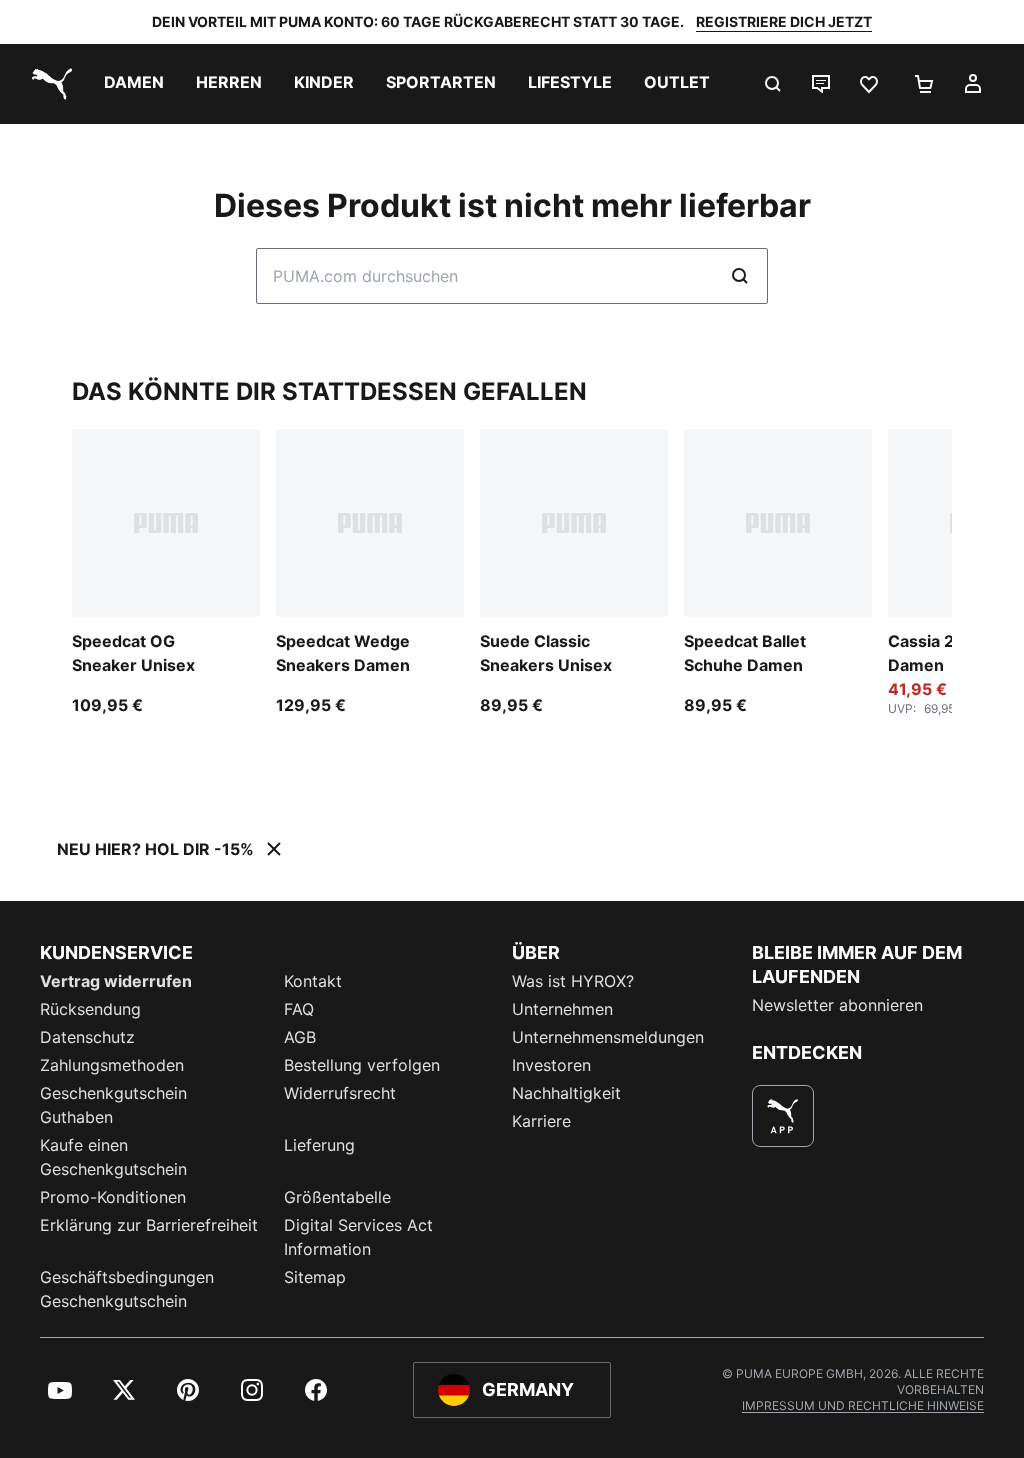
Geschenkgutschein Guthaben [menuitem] (113, 1105)
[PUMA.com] (48, 84)
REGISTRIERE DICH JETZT (784, 21)
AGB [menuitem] (300, 1037)
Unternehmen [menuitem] (562, 1009)
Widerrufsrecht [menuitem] (340, 1093)
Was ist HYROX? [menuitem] (573, 981)
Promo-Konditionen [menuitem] (113, 1197)
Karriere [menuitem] (541, 1121)
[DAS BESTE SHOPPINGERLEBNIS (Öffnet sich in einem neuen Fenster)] (783, 1116)
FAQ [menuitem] (299, 1009)
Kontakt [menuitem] (313, 981)
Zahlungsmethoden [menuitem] (112, 1065)
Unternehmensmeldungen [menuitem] (608, 1037)
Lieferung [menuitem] (319, 1145)
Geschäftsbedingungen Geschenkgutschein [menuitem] (127, 1289)
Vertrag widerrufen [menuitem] (116, 981)
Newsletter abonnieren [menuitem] (837, 1005)
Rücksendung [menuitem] (90, 1009)
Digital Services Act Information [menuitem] (358, 1237)
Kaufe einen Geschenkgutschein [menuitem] (113, 1157)
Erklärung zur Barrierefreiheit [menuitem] (149, 1225)
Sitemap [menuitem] (315, 1277)
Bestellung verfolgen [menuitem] (362, 1065)
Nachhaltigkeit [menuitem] (566, 1093)
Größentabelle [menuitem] (337, 1197)
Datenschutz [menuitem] (87, 1037)
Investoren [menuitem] (551, 1065)
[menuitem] (134, 84)
